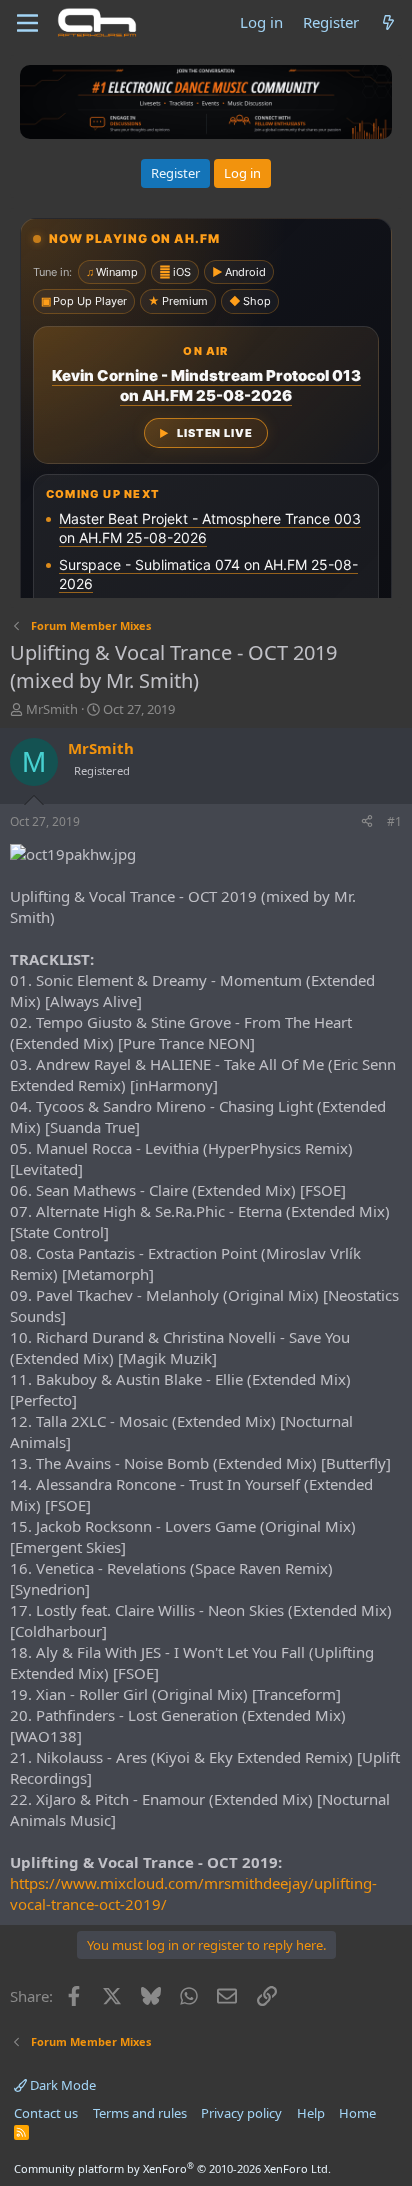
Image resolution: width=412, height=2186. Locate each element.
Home (357, 2113)
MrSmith (52, 709)
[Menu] (27, 23)
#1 (394, 821)
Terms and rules (140, 2113)
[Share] (367, 822)
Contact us (46, 2113)
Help (311, 2113)
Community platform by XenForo (172, 2168)
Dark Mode (61, 2085)
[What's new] (388, 22)
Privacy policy (241, 2113)
